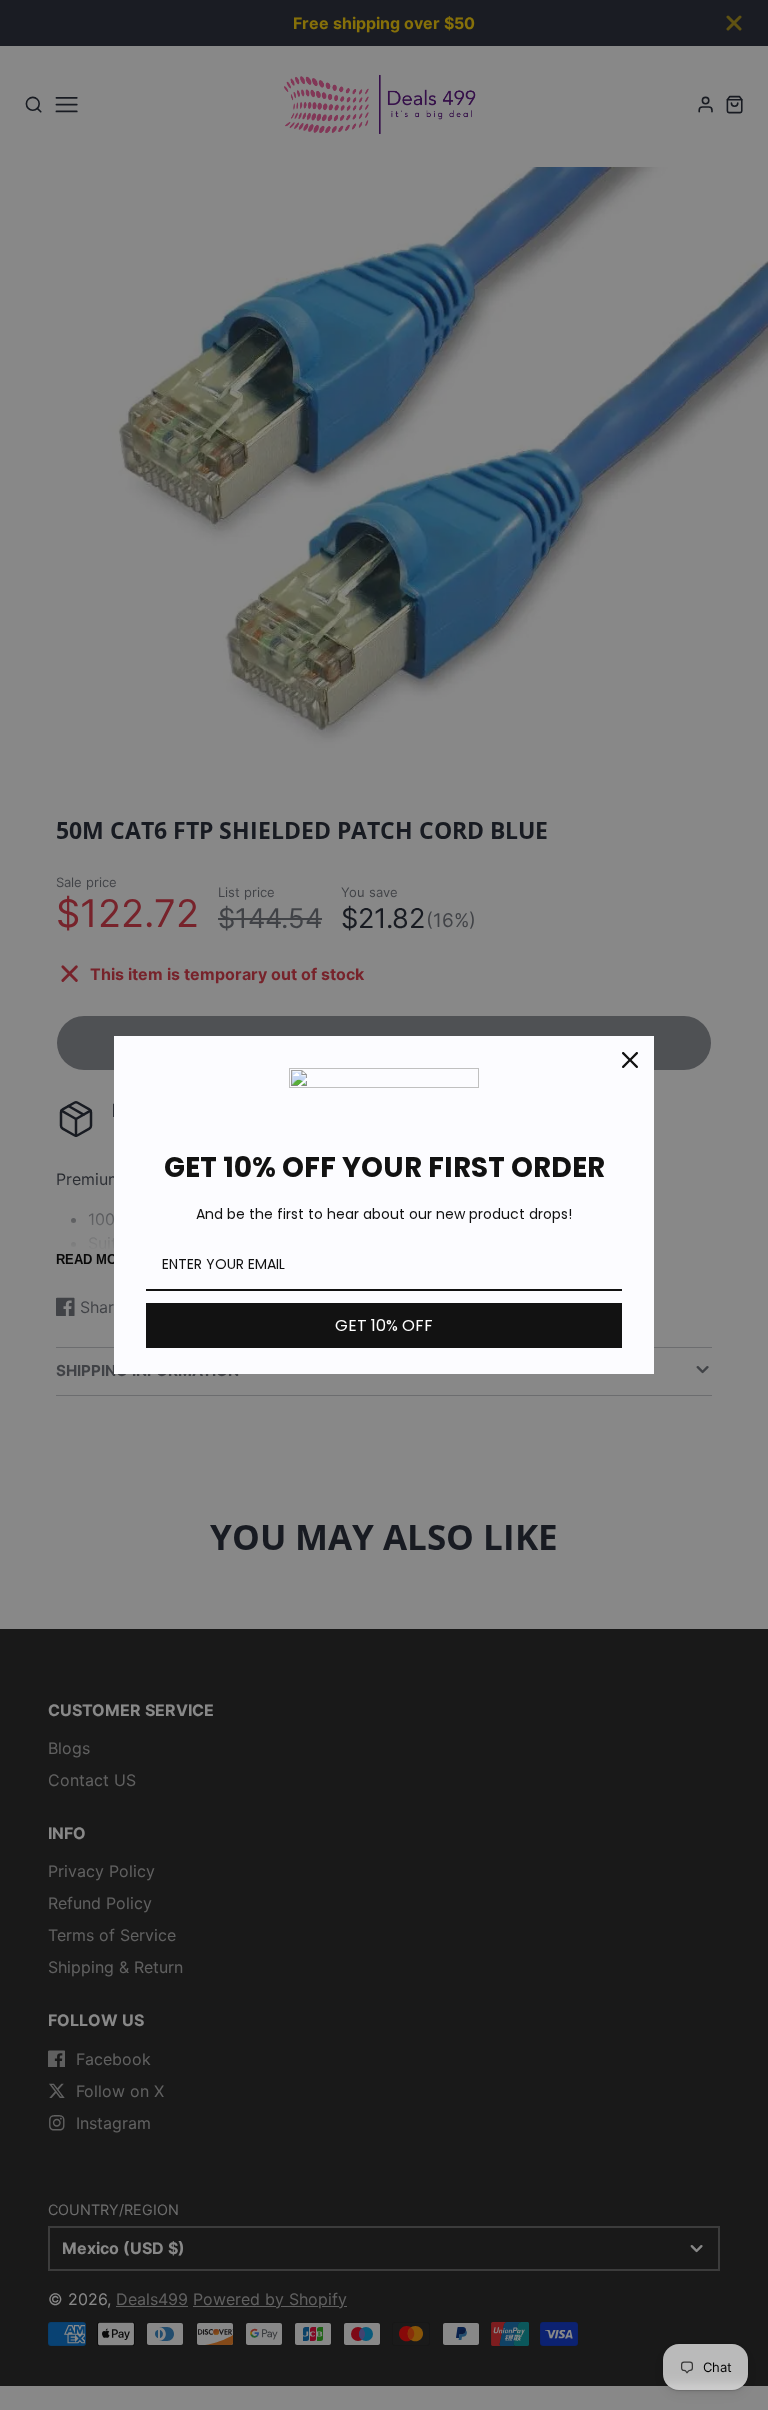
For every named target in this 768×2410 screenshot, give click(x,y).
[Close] (630, 1060)
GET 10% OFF (384, 1325)
